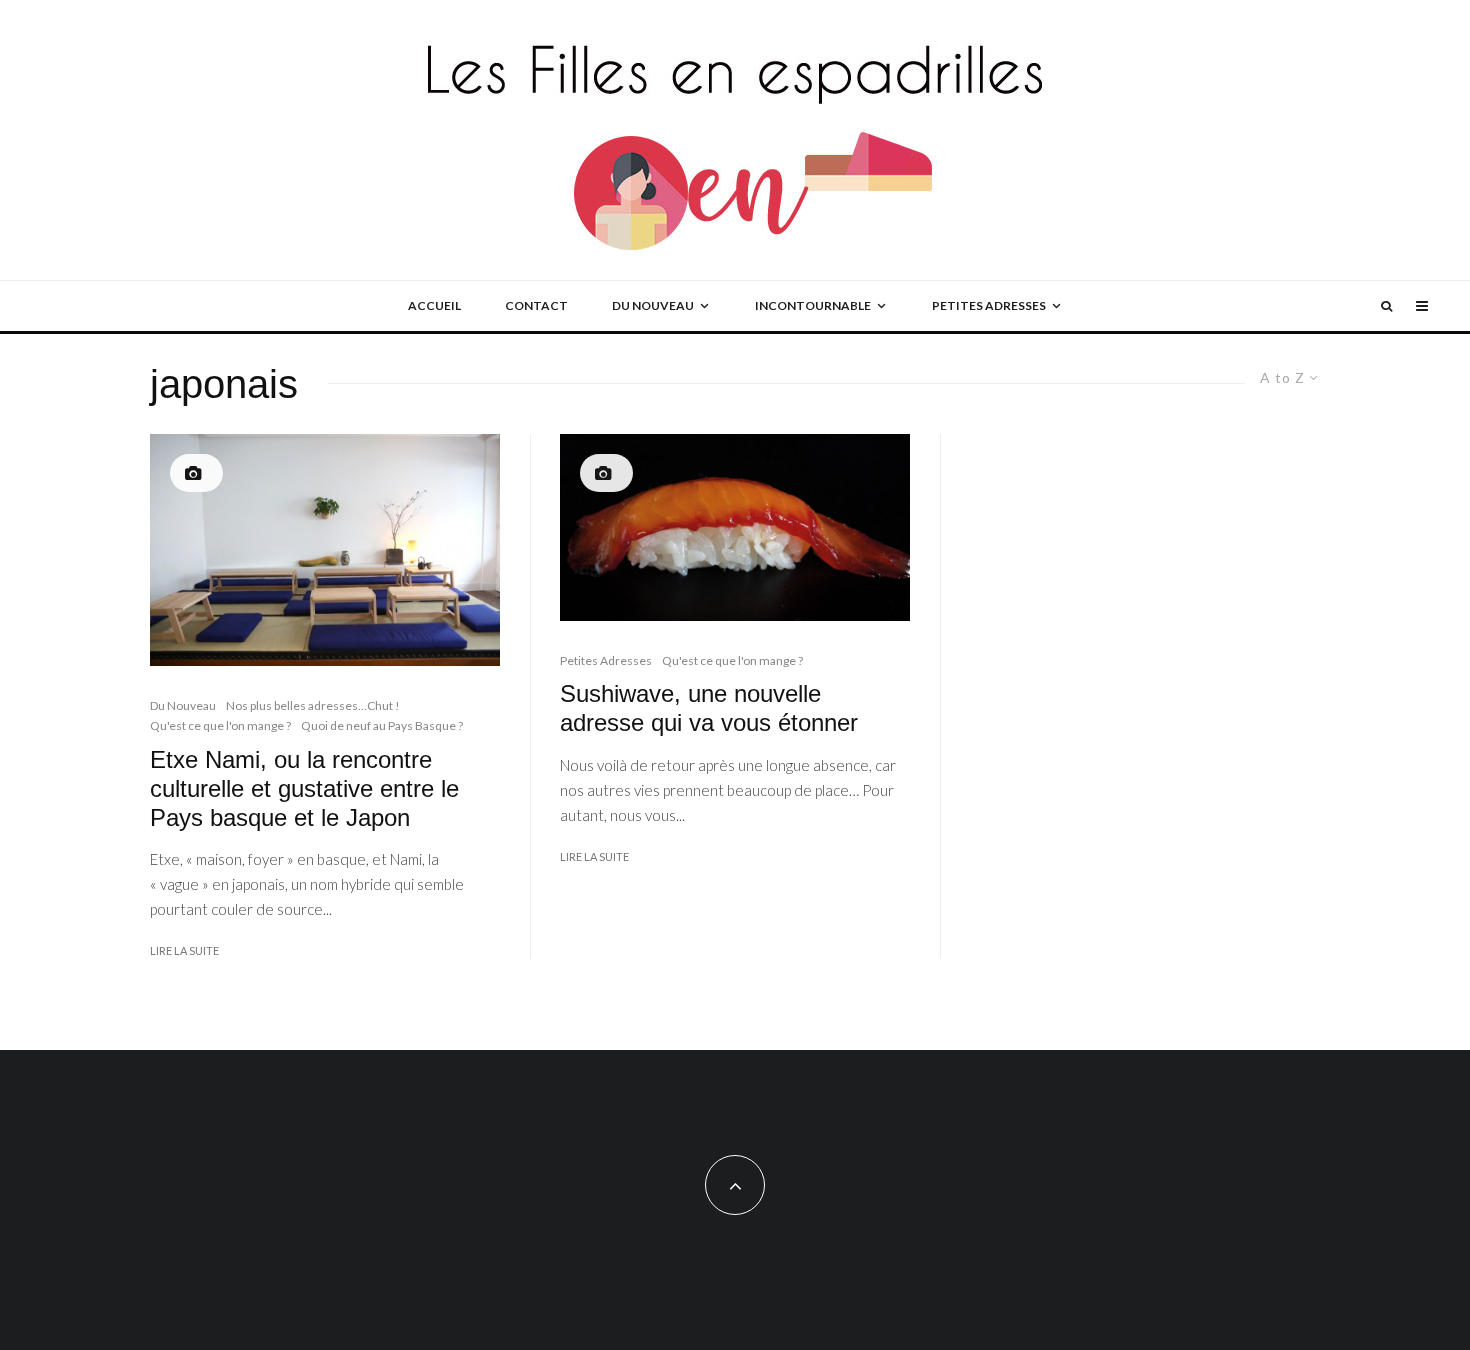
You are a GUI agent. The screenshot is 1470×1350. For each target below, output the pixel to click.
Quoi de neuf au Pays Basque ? (382, 725)
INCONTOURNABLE (813, 305)
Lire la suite (184, 950)
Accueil (434, 305)
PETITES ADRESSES (989, 305)
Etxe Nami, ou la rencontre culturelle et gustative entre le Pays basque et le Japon (304, 788)
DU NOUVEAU (653, 305)
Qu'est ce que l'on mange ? (220, 725)
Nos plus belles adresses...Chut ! (313, 705)
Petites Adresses (606, 660)
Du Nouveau (183, 705)
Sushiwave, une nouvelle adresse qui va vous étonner (709, 708)
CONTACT (536, 305)
